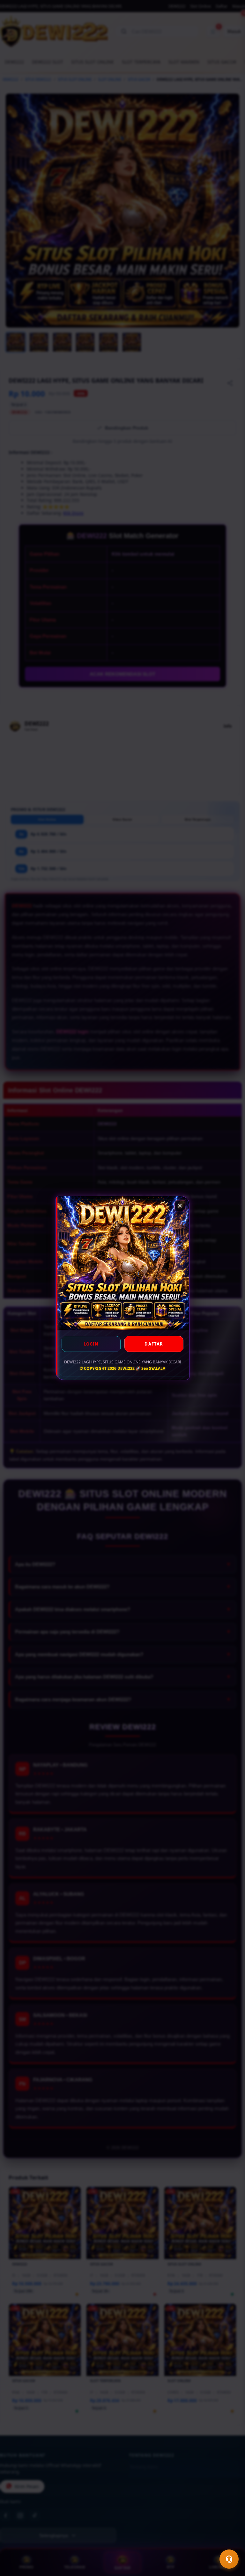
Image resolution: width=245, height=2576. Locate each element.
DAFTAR (154, 1344)
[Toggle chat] (229, 2559)
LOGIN (91, 1344)
